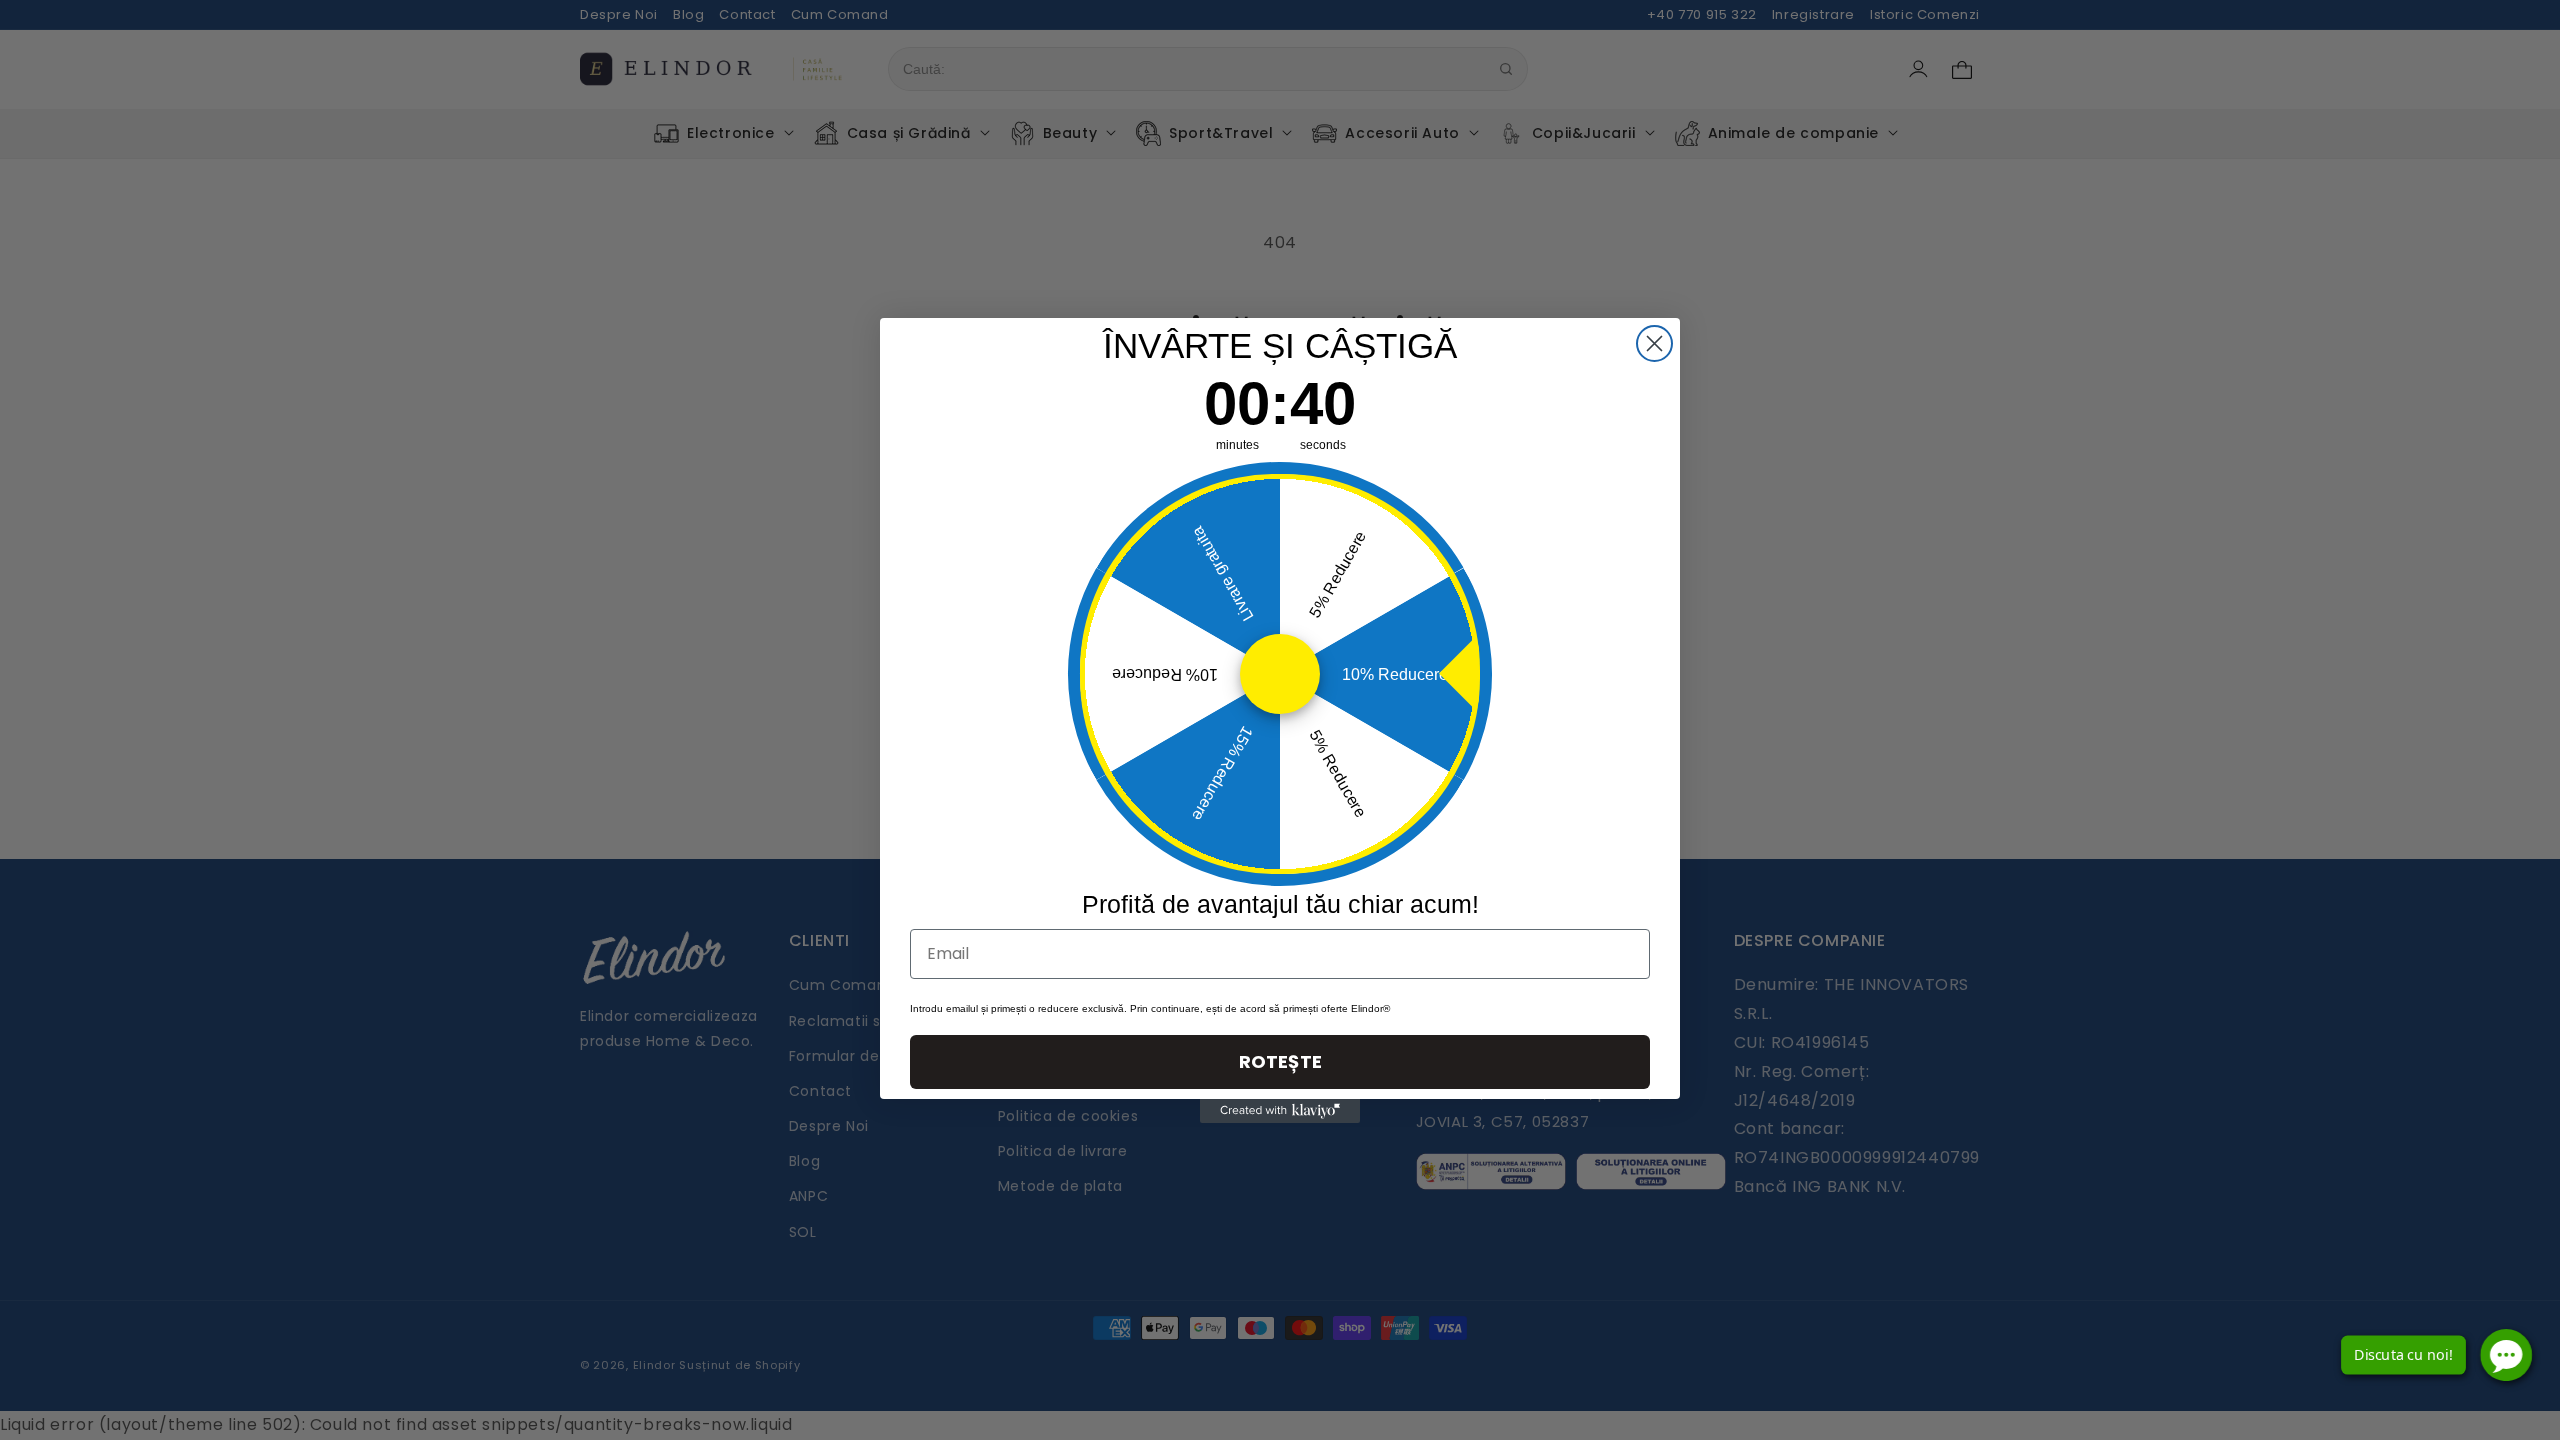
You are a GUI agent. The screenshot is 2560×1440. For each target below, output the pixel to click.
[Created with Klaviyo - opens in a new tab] (1280, 1111)
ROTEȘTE (1280, 1061)
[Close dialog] (1654, 343)
